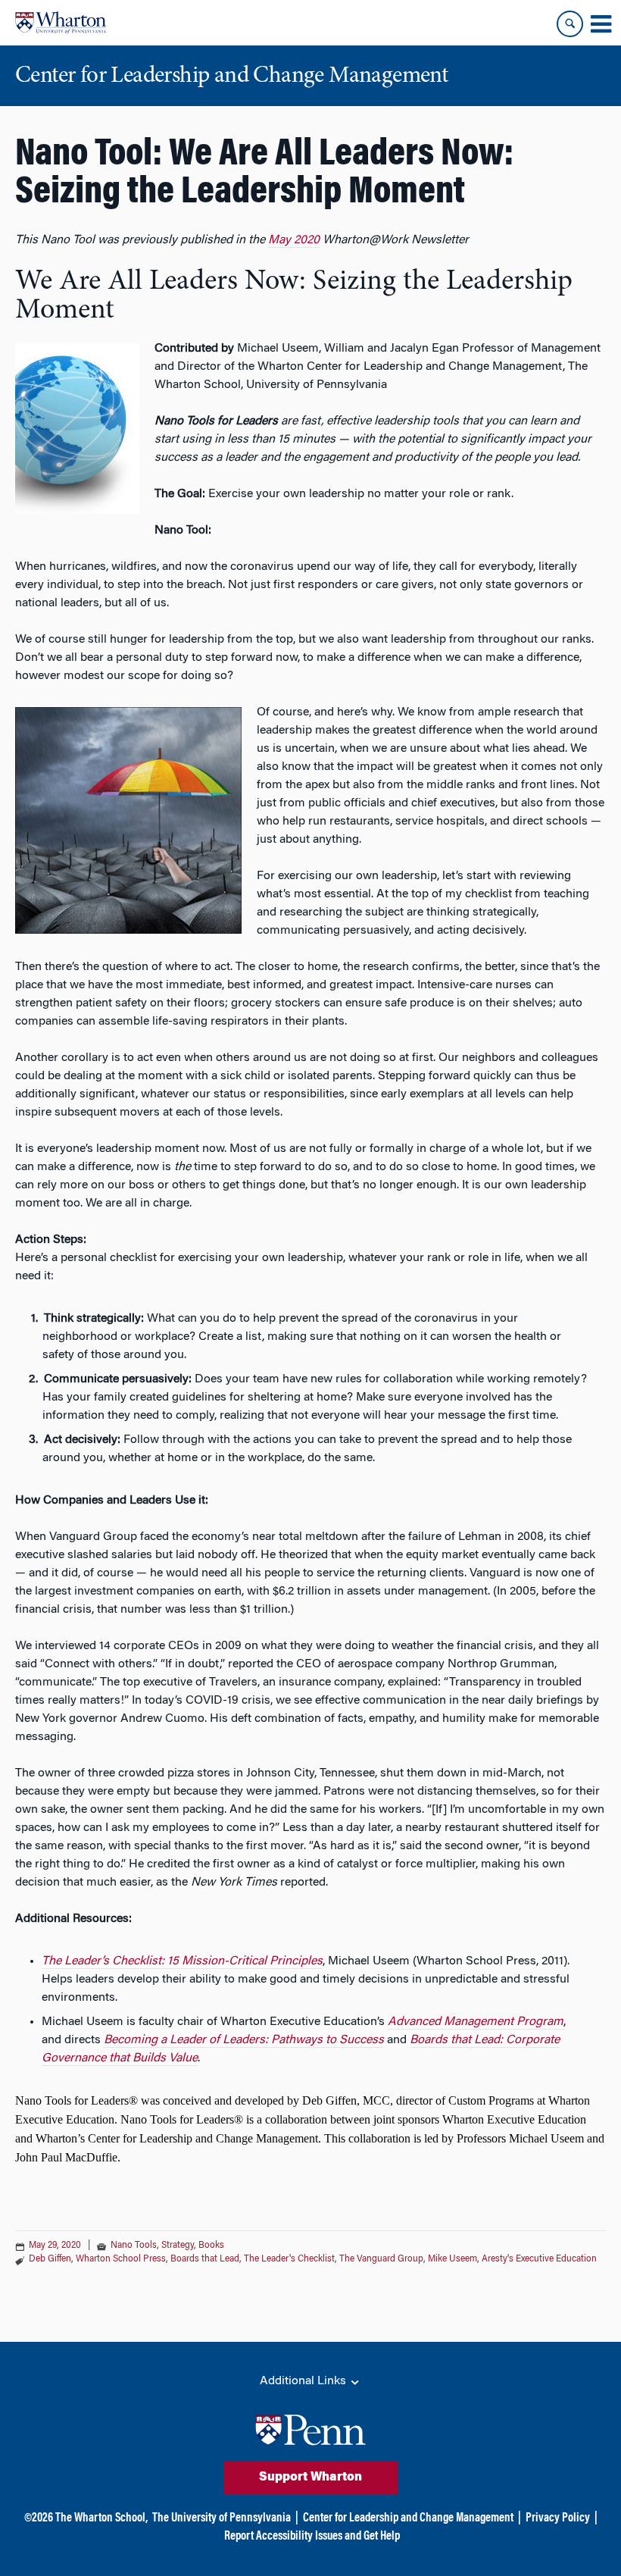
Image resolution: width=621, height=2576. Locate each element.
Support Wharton (310, 2477)
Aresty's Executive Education (539, 2259)
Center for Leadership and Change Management (408, 2518)
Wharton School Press (121, 2259)
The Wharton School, (101, 2518)
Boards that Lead (205, 2259)
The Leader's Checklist (289, 2259)
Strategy (178, 2246)
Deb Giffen (50, 2259)
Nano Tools (134, 2246)
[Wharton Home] (61, 23)
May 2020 (294, 240)
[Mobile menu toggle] (601, 24)
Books (211, 2246)
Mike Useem (452, 2259)
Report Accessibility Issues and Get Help (312, 2537)
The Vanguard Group (381, 2259)
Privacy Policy (558, 2518)
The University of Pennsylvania (222, 2518)
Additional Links (304, 2381)
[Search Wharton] (570, 24)
